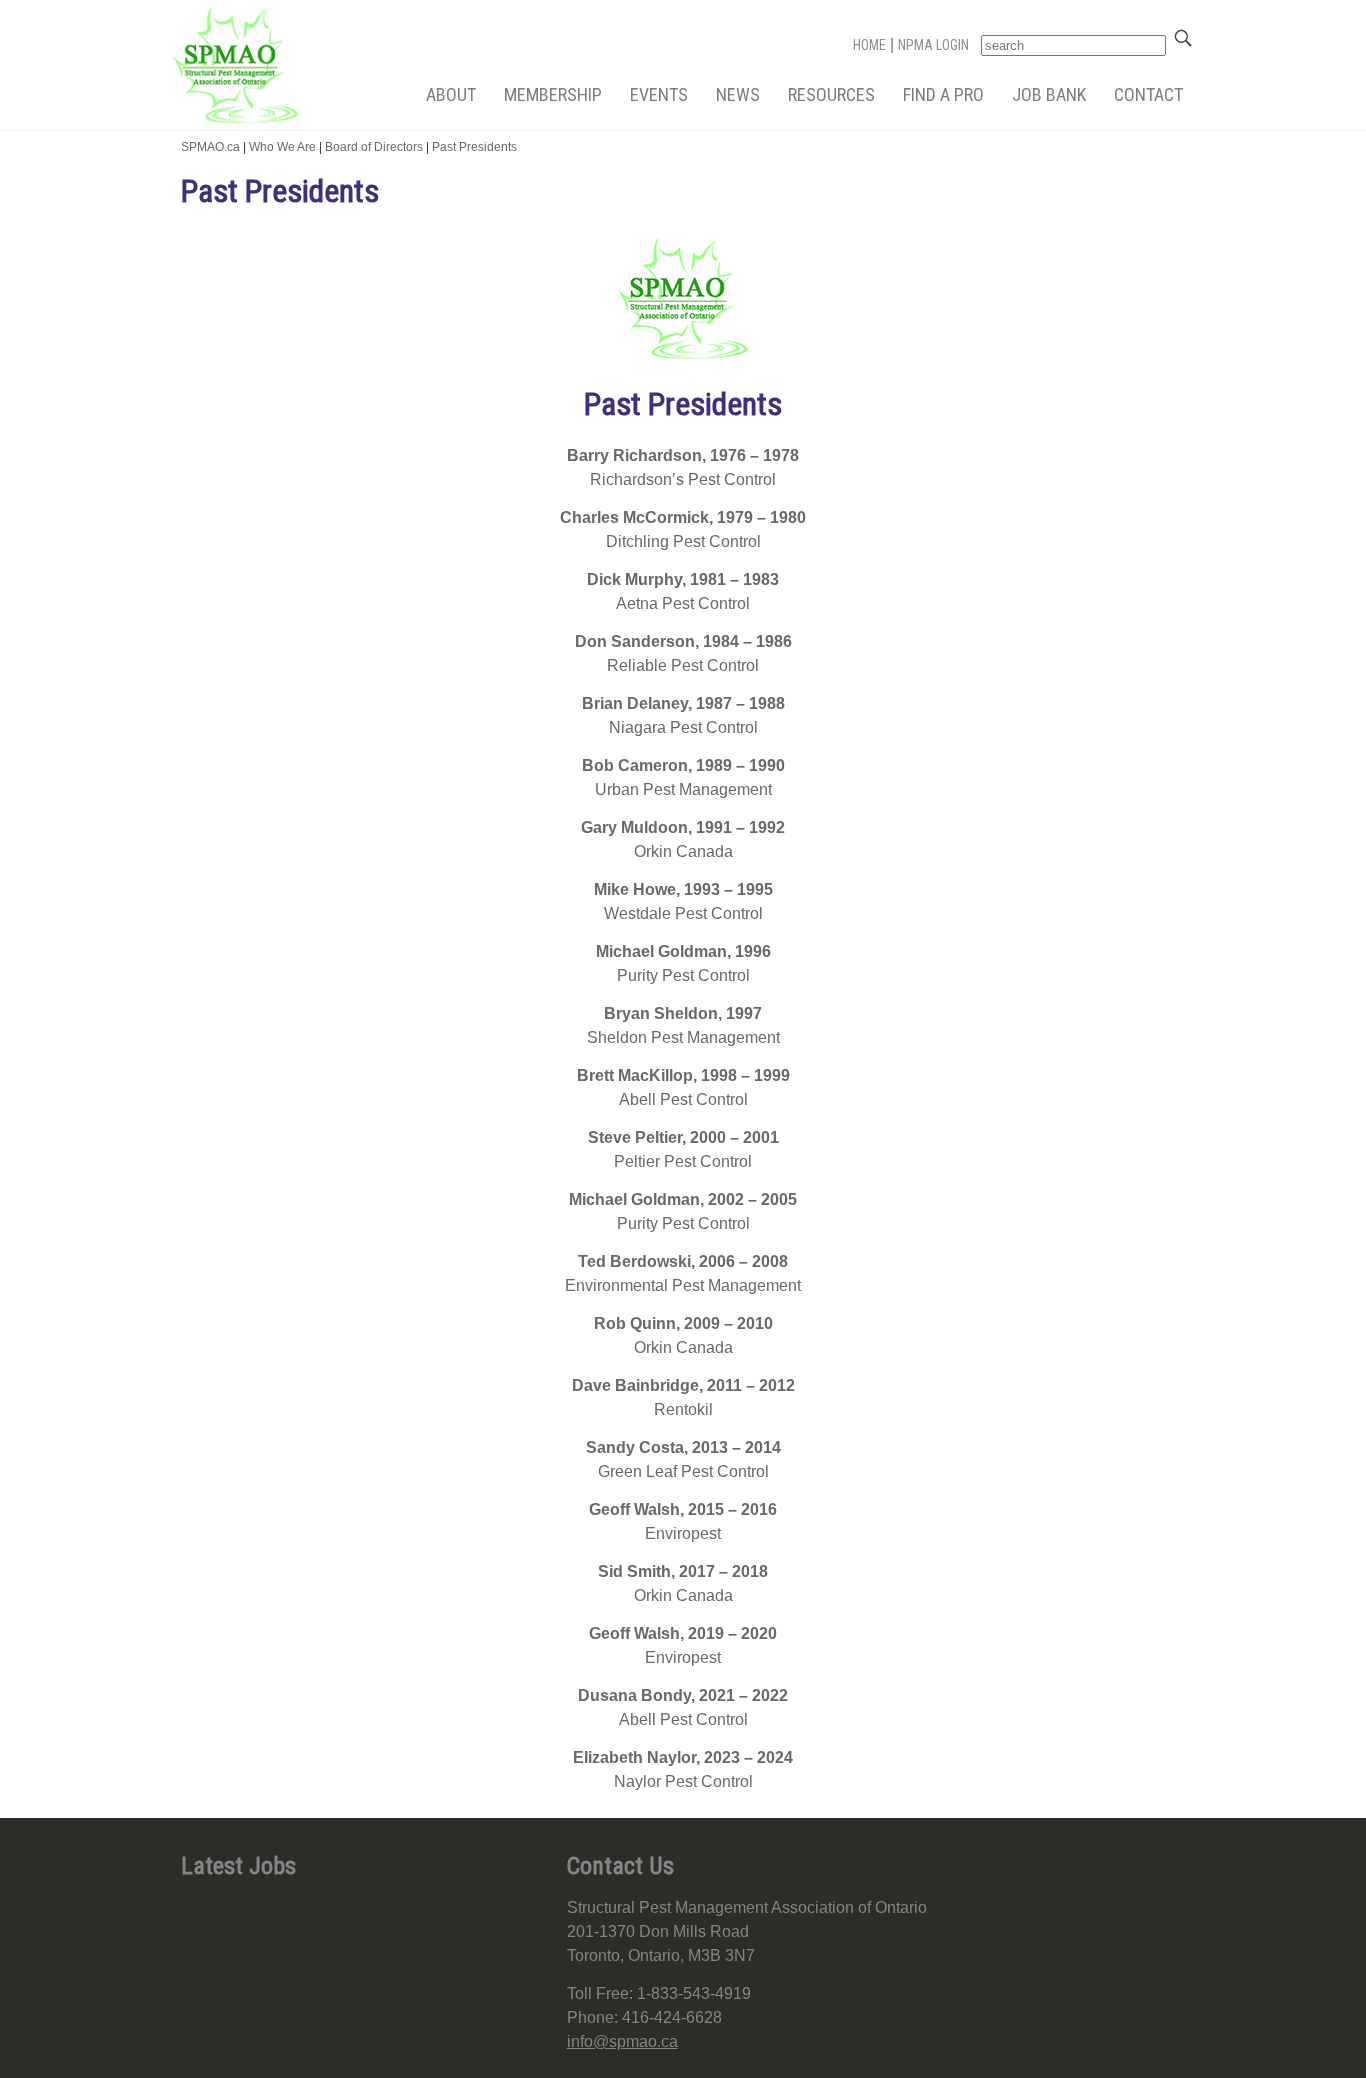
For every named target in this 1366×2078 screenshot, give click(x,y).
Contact (1148, 94)
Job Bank (1049, 94)
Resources (831, 94)
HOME (869, 45)
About (451, 94)
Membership (553, 94)
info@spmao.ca (622, 2041)
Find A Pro (943, 94)
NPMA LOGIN (933, 45)
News (738, 94)
